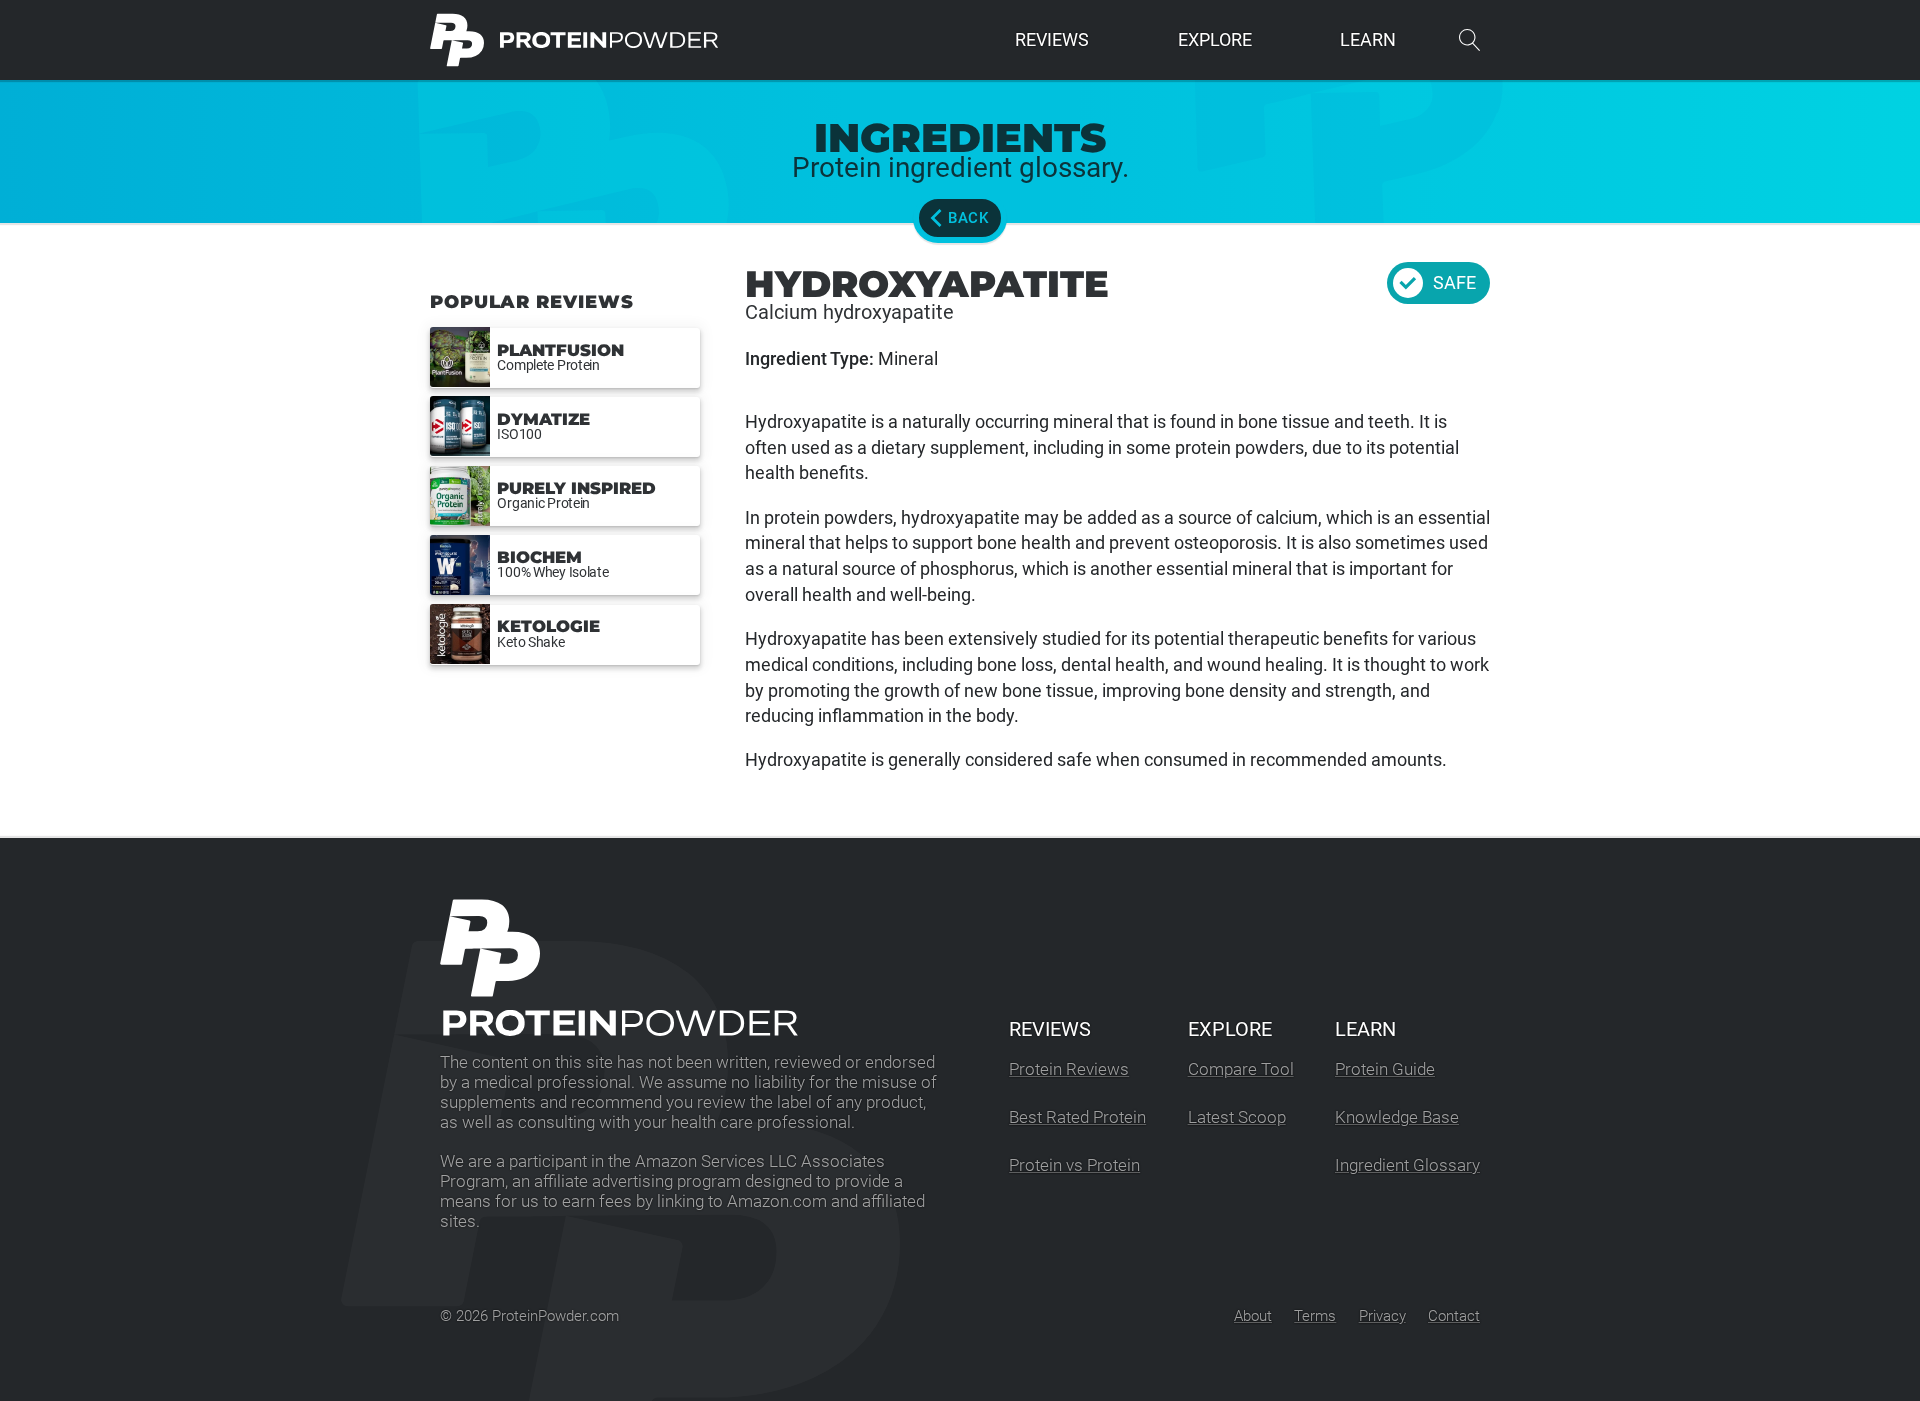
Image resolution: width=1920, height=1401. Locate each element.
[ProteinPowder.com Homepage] (574, 40)
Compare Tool (1241, 1069)
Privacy (1382, 1316)
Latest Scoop (1237, 1117)
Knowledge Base (1397, 1117)
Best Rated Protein (1077, 1117)
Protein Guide (1385, 1069)
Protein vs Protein (1074, 1165)
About (1253, 1316)
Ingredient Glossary (1407, 1165)
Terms (1315, 1316)
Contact (1454, 1316)
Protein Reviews (1069, 1069)
